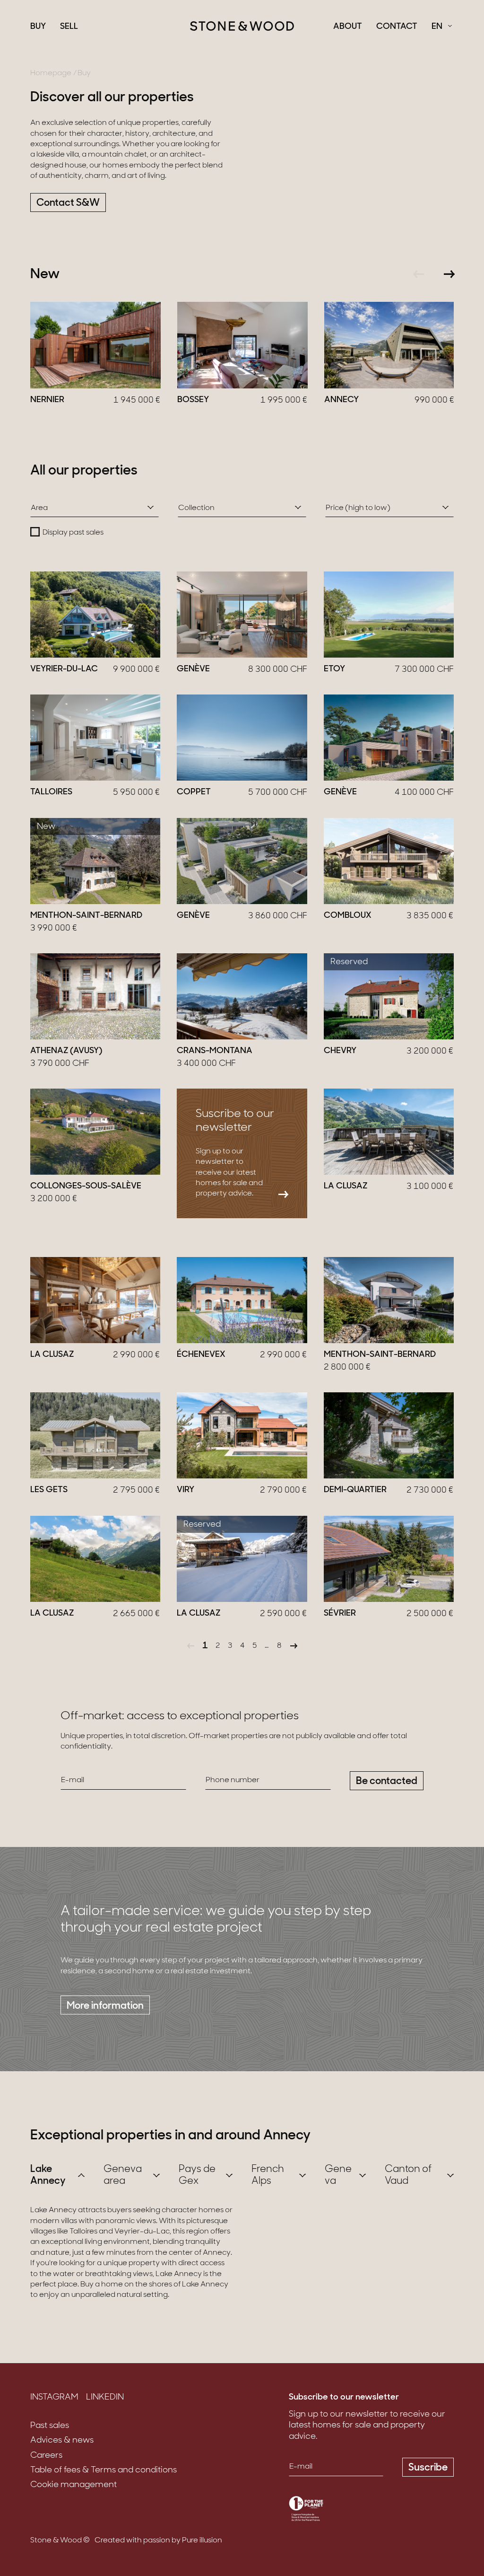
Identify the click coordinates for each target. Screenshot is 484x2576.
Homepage (51, 73)
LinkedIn (105, 2398)
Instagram (54, 2398)
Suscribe (428, 2468)
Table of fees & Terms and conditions (104, 2470)
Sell (69, 27)
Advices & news (62, 2441)
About (348, 27)
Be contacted (387, 1781)
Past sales (50, 2426)
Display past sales (73, 533)
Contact (397, 27)
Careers (46, 2456)
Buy (38, 27)
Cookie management (73, 2485)
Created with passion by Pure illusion (158, 2541)
